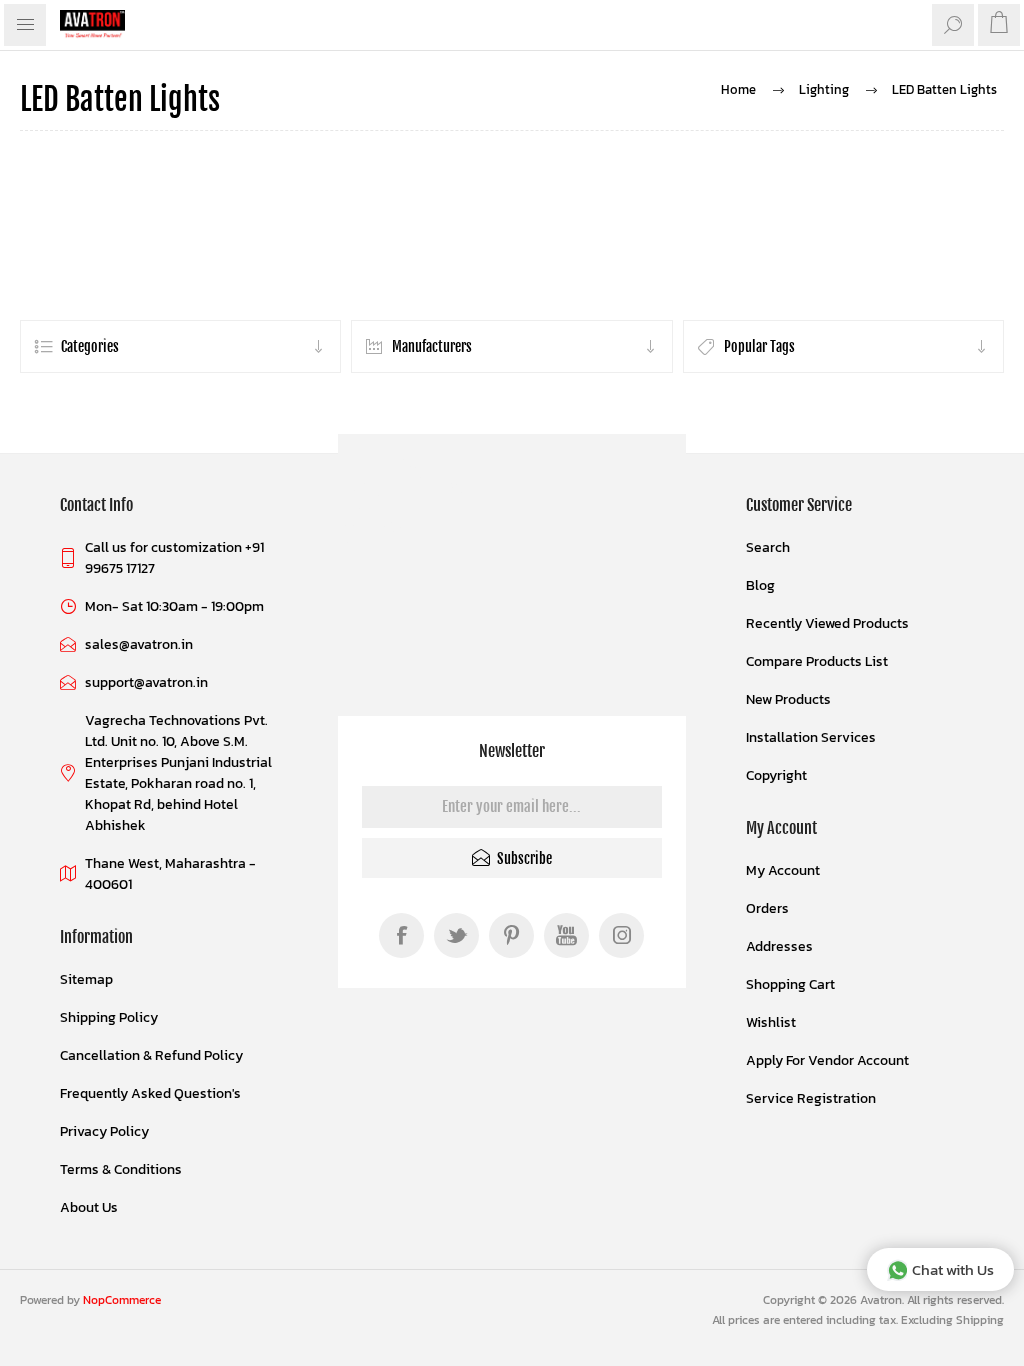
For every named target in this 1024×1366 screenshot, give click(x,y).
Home (738, 89)
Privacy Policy (104, 1131)
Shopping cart (790, 984)
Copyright (776, 775)
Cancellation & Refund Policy (151, 1055)
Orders (767, 908)
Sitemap (86, 979)
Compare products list (817, 661)
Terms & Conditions (121, 1169)
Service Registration (811, 1098)
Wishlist (771, 1022)
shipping (980, 1320)
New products (788, 699)
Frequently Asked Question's (150, 1093)
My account (783, 870)
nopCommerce (122, 1300)
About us (89, 1207)
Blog (760, 585)
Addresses (779, 946)
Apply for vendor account (827, 1060)
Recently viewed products (827, 623)
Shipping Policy (109, 1017)
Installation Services (811, 737)
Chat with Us (953, 1269)
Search (768, 547)
